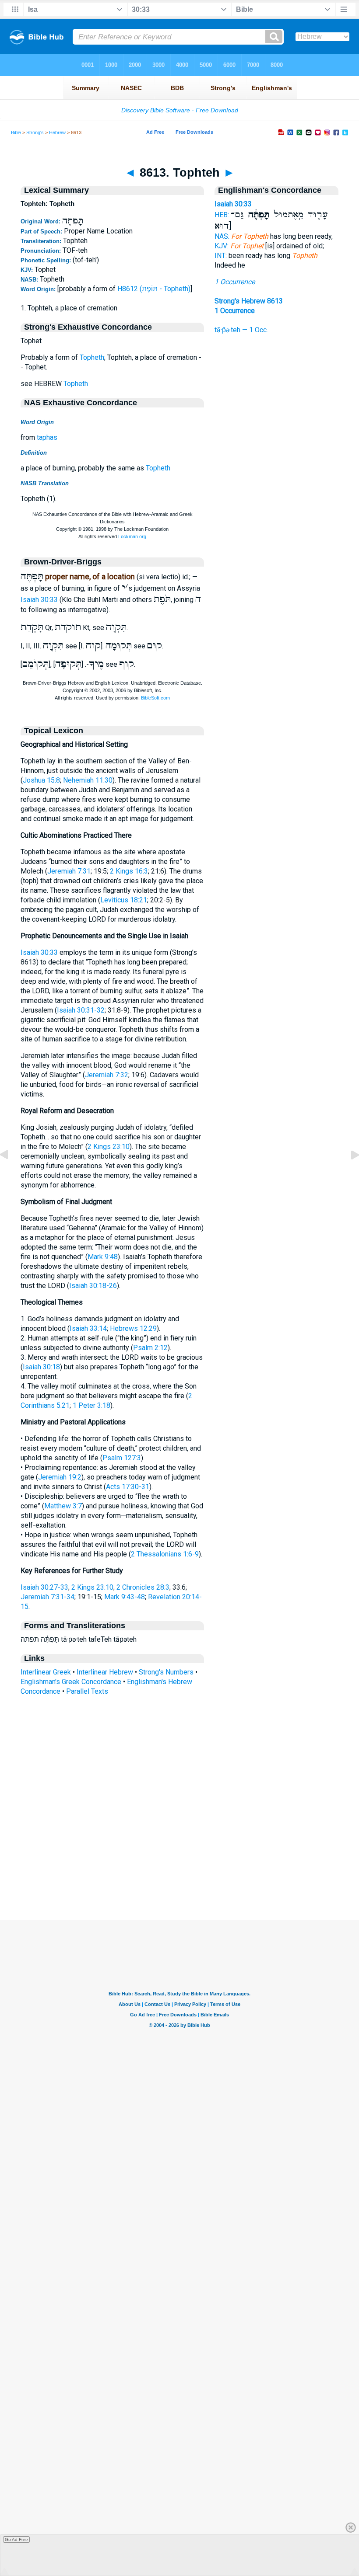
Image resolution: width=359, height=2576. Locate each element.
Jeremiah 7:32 (107, 1075)
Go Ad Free (16, 2539)
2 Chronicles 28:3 (143, 1587)
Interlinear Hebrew (105, 1672)
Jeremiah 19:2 (60, 1477)
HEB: (222, 215)
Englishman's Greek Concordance (71, 1682)
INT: (221, 256)
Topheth (92, 357)
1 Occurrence (235, 282)
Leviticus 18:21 (124, 900)
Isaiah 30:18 (41, 1367)
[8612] (11, 1175)
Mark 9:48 (103, 1257)
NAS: (222, 236)
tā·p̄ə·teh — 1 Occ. (241, 330)
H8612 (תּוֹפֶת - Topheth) (154, 289)
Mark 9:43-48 (125, 1597)
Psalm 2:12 (150, 1348)
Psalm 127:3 (122, 1458)
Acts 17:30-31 (128, 1487)
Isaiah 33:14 (88, 1328)
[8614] (348, 1175)
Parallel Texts (87, 1691)
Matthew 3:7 (63, 1506)
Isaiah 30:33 (39, 600)
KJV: (222, 246)
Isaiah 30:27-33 (44, 1587)
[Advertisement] (179, 1867)
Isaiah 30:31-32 (81, 1010)
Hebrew (57, 132)
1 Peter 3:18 (92, 1405)
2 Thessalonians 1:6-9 (165, 1554)
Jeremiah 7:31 (69, 871)
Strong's (35, 132)
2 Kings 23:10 (109, 1147)
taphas (47, 437)
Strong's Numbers (166, 1672)
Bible (16, 132)
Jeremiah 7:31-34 (48, 1597)
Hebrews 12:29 (133, 1328)
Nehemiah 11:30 (88, 780)
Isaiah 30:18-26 (93, 1286)
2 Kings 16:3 (129, 871)
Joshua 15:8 (41, 780)
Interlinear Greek (46, 1672)
